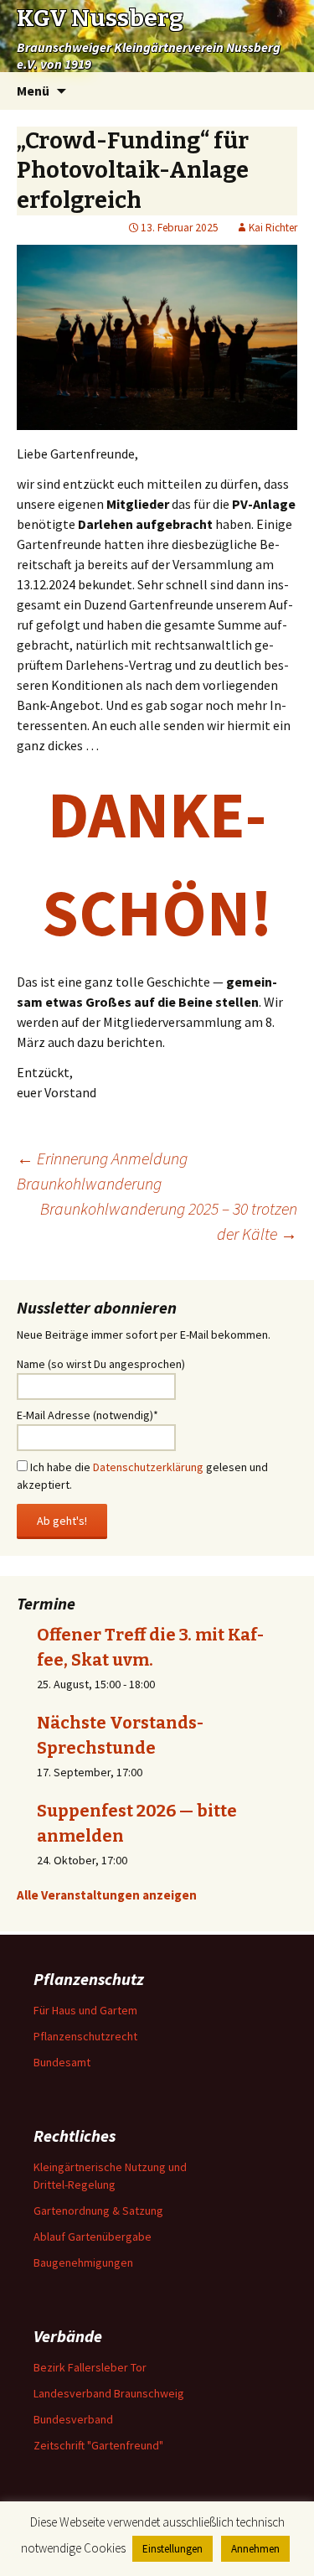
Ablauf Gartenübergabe (93, 2237)
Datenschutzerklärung (148, 1467)
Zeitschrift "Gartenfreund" (98, 2445)
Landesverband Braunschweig (109, 2393)
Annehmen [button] (255, 2549)
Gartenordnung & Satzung (98, 2211)
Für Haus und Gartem (85, 2010)
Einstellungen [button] (172, 2549)
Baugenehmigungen (83, 2262)
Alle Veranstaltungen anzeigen (107, 1895)
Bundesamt (62, 2062)
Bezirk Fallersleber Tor (90, 2367)
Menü (33, 91)
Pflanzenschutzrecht (85, 2036)
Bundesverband (73, 2419)
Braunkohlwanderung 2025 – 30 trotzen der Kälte (169, 1221)
